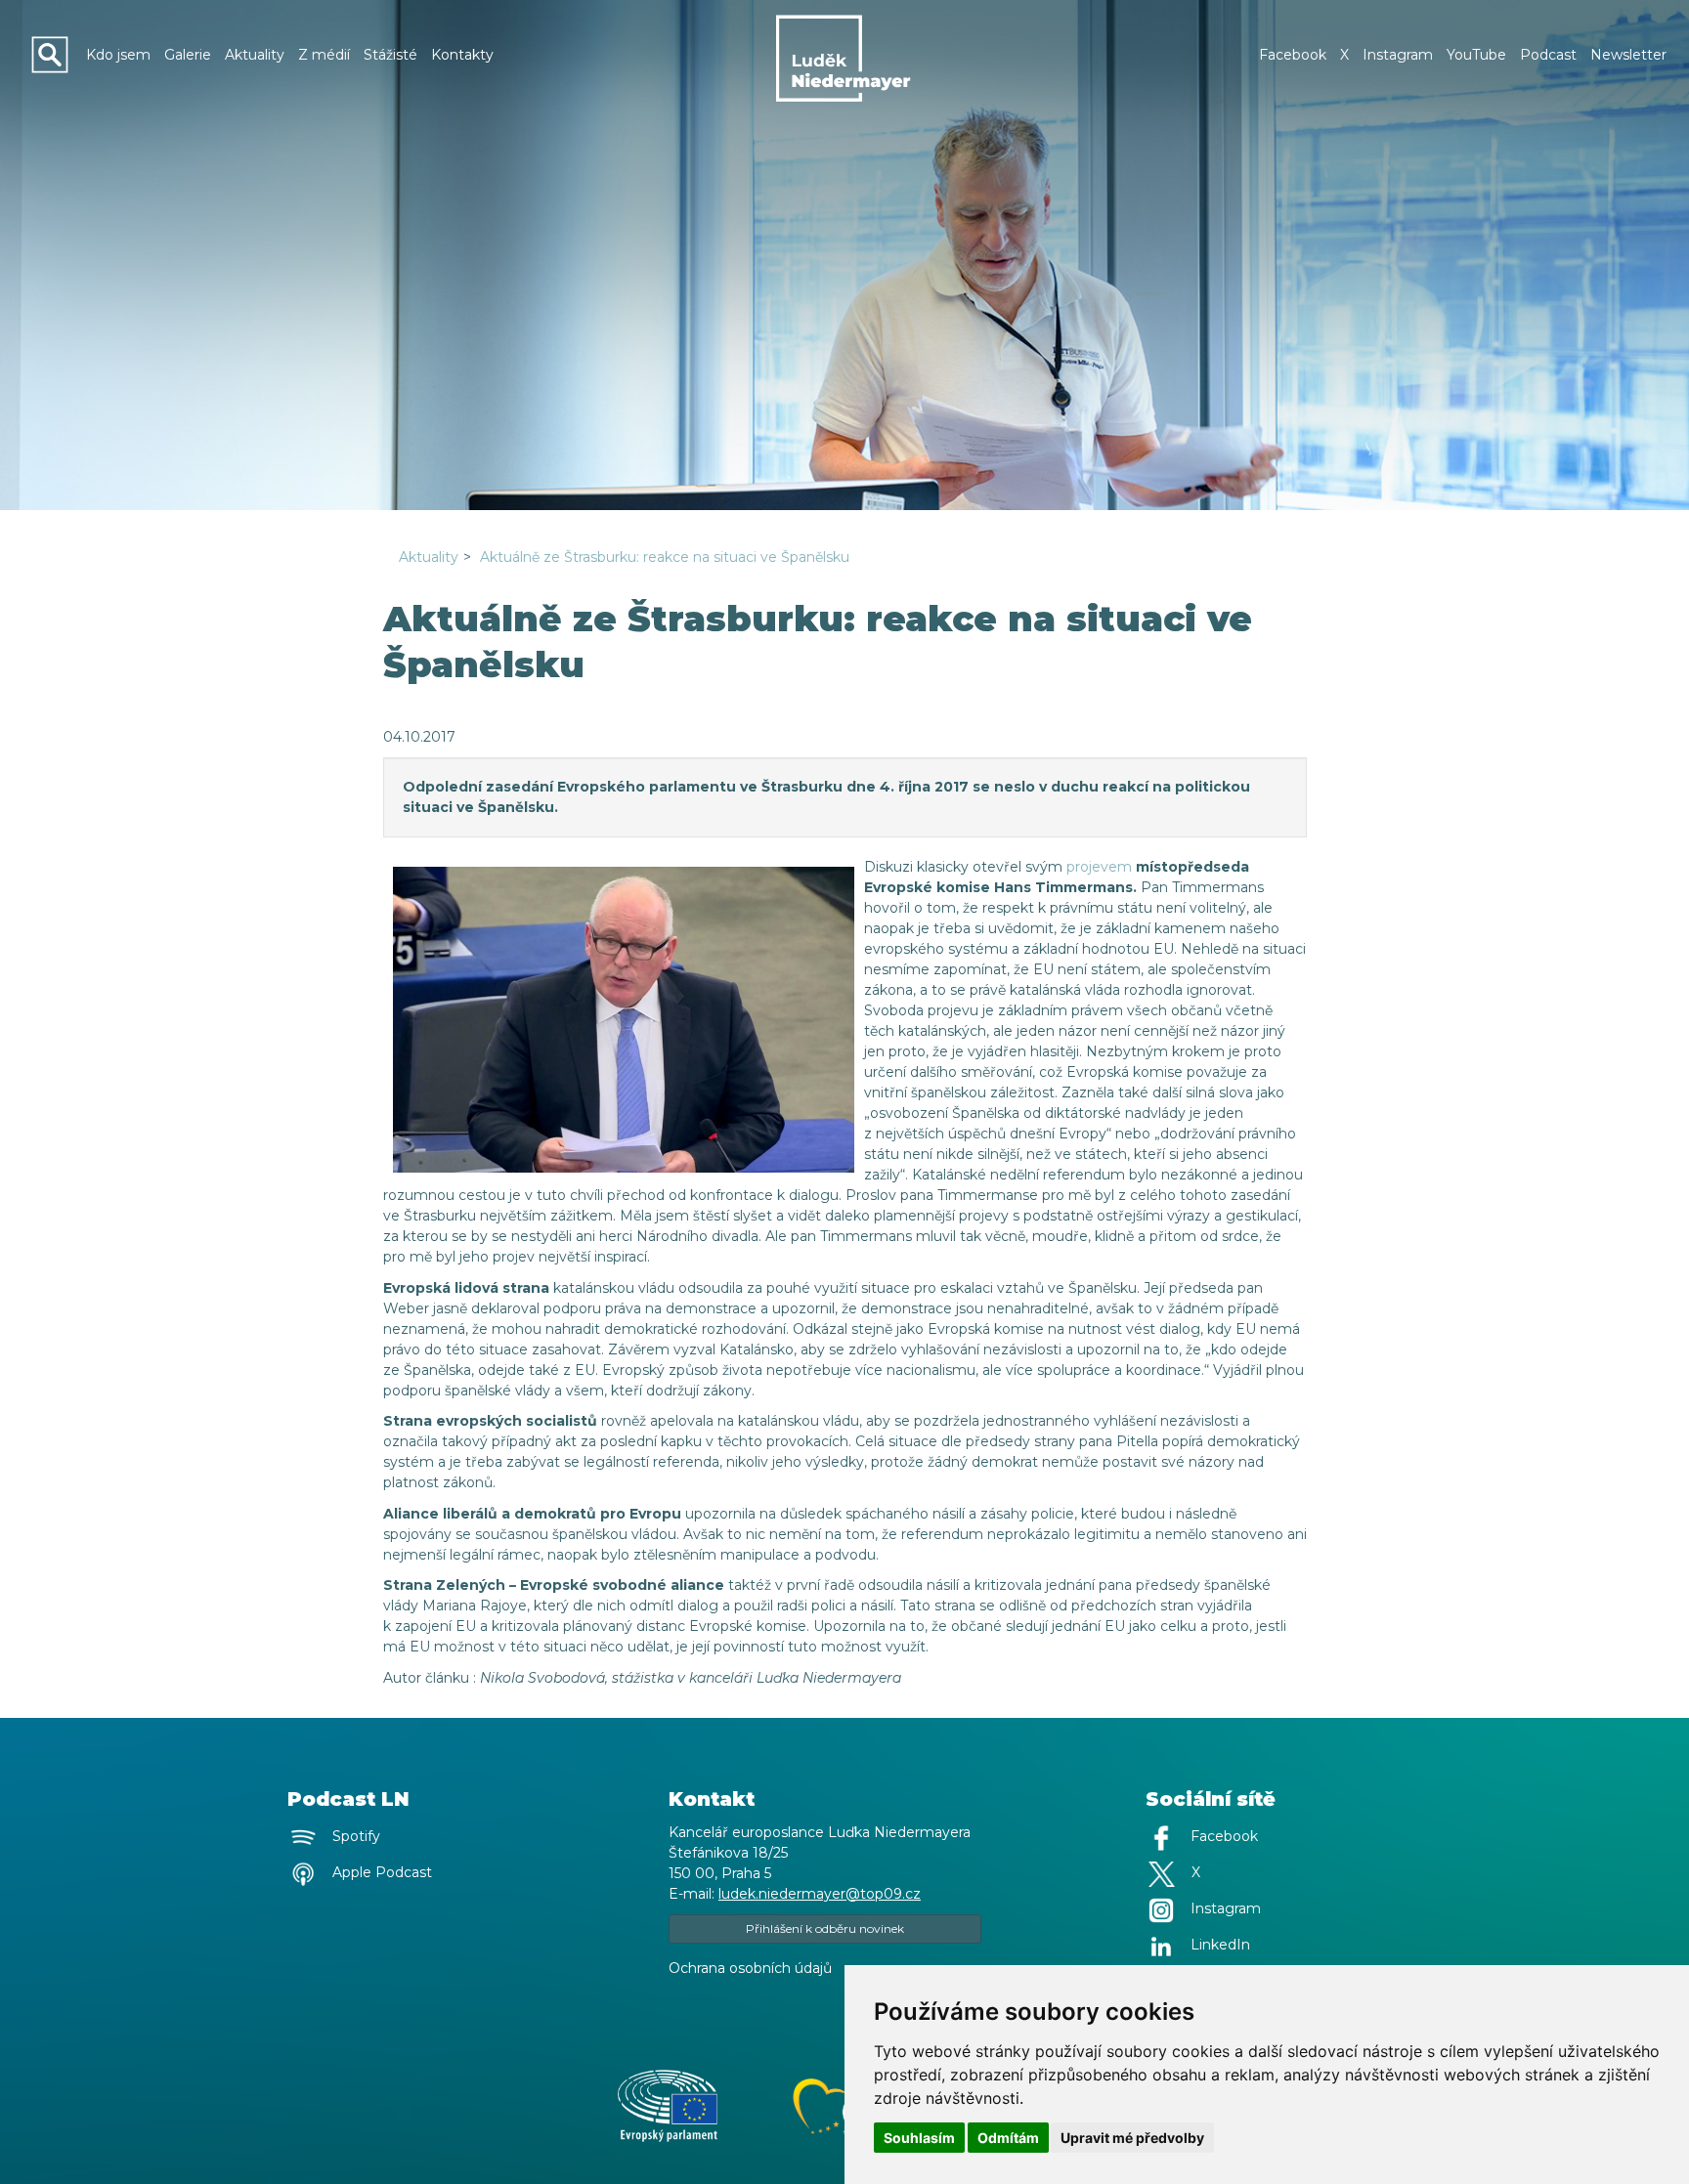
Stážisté (390, 55)
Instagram (1398, 55)
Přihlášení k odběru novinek (825, 1928)
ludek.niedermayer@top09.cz (820, 1894)
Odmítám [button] (1008, 2138)
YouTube (1476, 55)
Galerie (188, 55)
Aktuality (255, 55)
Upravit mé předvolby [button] (1132, 2138)
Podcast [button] (1548, 55)
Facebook (1293, 55)
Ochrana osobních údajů (750, 1968)
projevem (1099, 867)
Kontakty (462, 55)
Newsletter (1628, 55)
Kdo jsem (118, 55)
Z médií (324, 55)
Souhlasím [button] (919, 2138)
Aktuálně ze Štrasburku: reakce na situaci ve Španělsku (665, 557)
